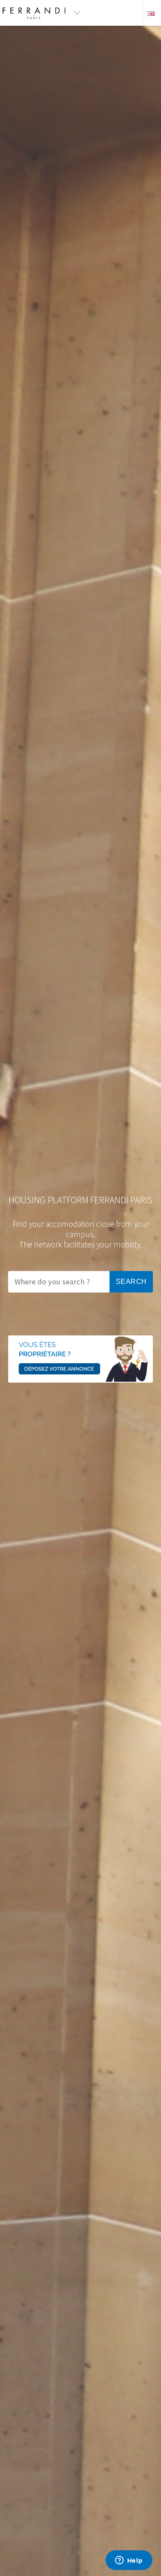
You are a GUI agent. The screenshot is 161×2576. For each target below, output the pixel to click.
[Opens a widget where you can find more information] (129, 2561)
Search (131, 1282)
